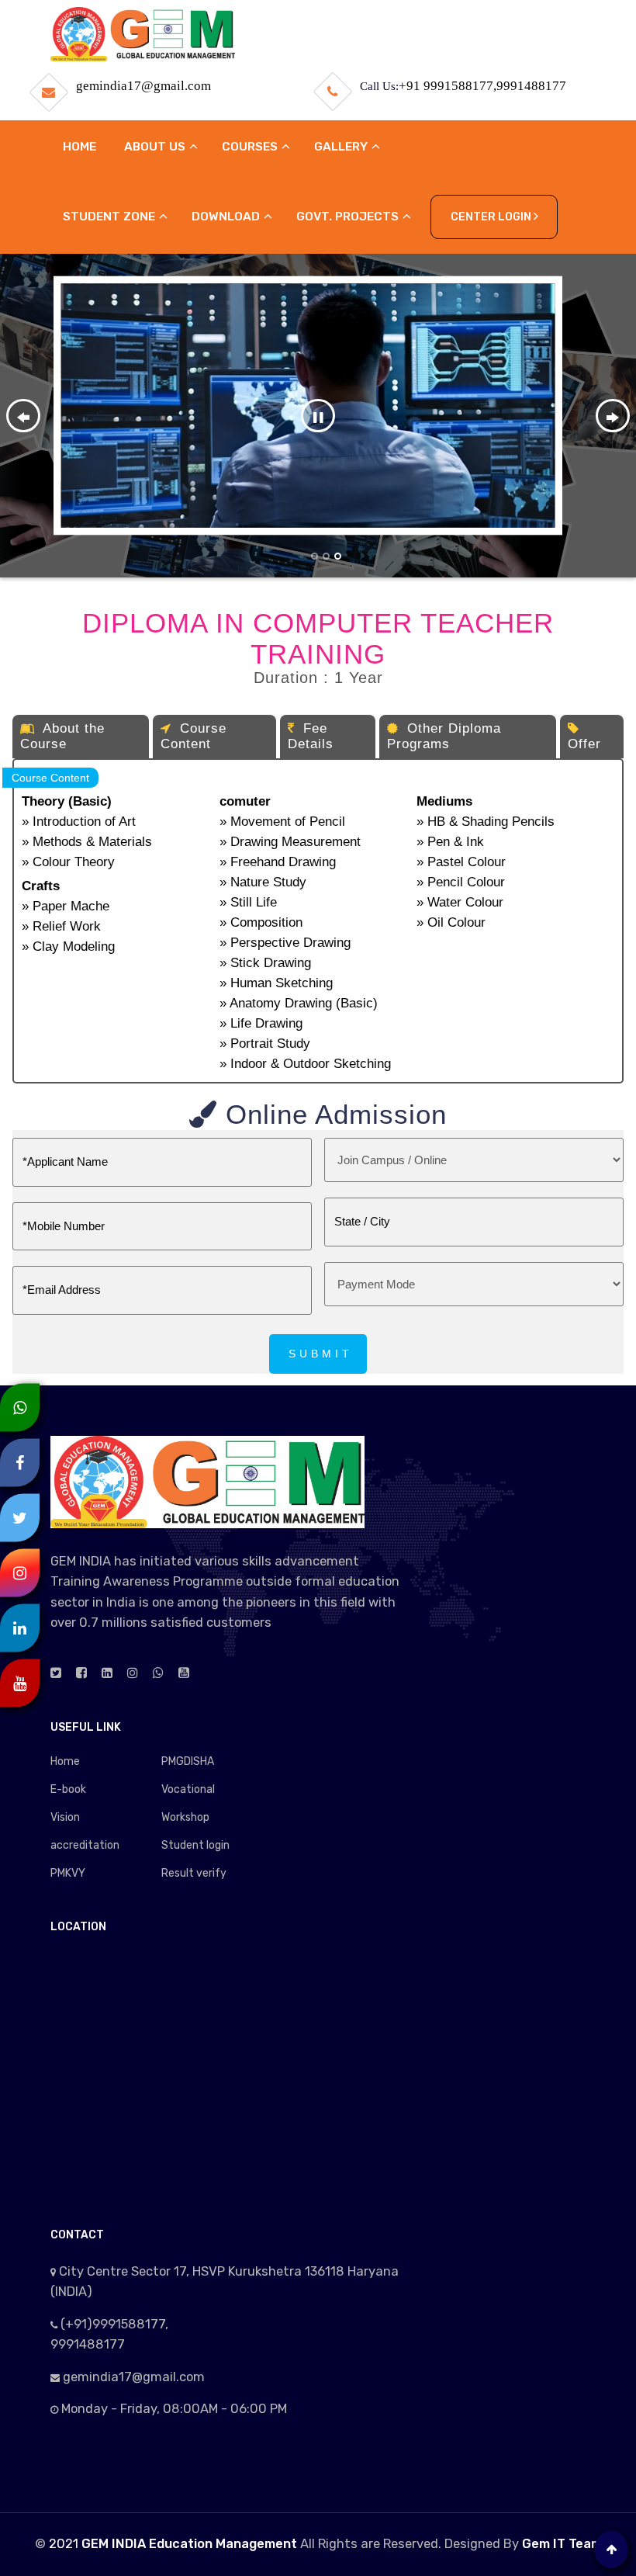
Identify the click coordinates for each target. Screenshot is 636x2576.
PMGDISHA (188, 1761)
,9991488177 (530, 85)
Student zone (109, 217)
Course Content (194, 736)
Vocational (188, 1789)
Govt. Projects (347, 217)
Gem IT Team (562, 2544)
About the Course (62, 736)
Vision (65, 1817)
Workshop (185, 1817)
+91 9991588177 (446, 85)
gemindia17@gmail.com (143, 85)
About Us (155, 147)
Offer (584, 744)
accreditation (85, 1845)
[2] (326, 556)
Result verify (194, 1873)
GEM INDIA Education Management (188, 2544)
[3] (338, 556)
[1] (315, 556)
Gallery (341, 147)
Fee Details (311, 736)
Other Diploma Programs (444, 736)
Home (79, 147)
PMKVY (68, 1873)
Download (226, 217)
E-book (68, 1789)
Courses (250, 147)
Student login (195, 1845)
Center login (492, 217)
